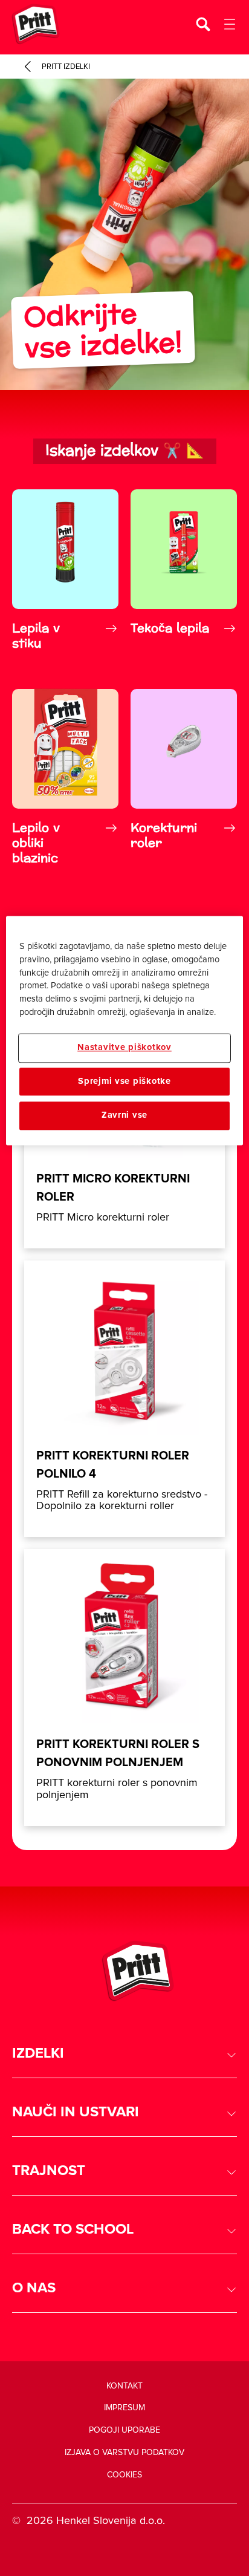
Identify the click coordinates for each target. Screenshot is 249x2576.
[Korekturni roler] (184, 777)
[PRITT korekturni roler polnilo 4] (124, 1399)
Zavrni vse (124, 1116)
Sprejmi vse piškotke (124, 1081)
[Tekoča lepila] (184, 570)
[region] (124, 1030)
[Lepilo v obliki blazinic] (65, 777)
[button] (124, 2054)
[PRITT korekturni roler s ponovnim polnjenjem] (124, 1687)
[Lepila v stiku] (65, 570)
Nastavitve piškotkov (124, 1048)
